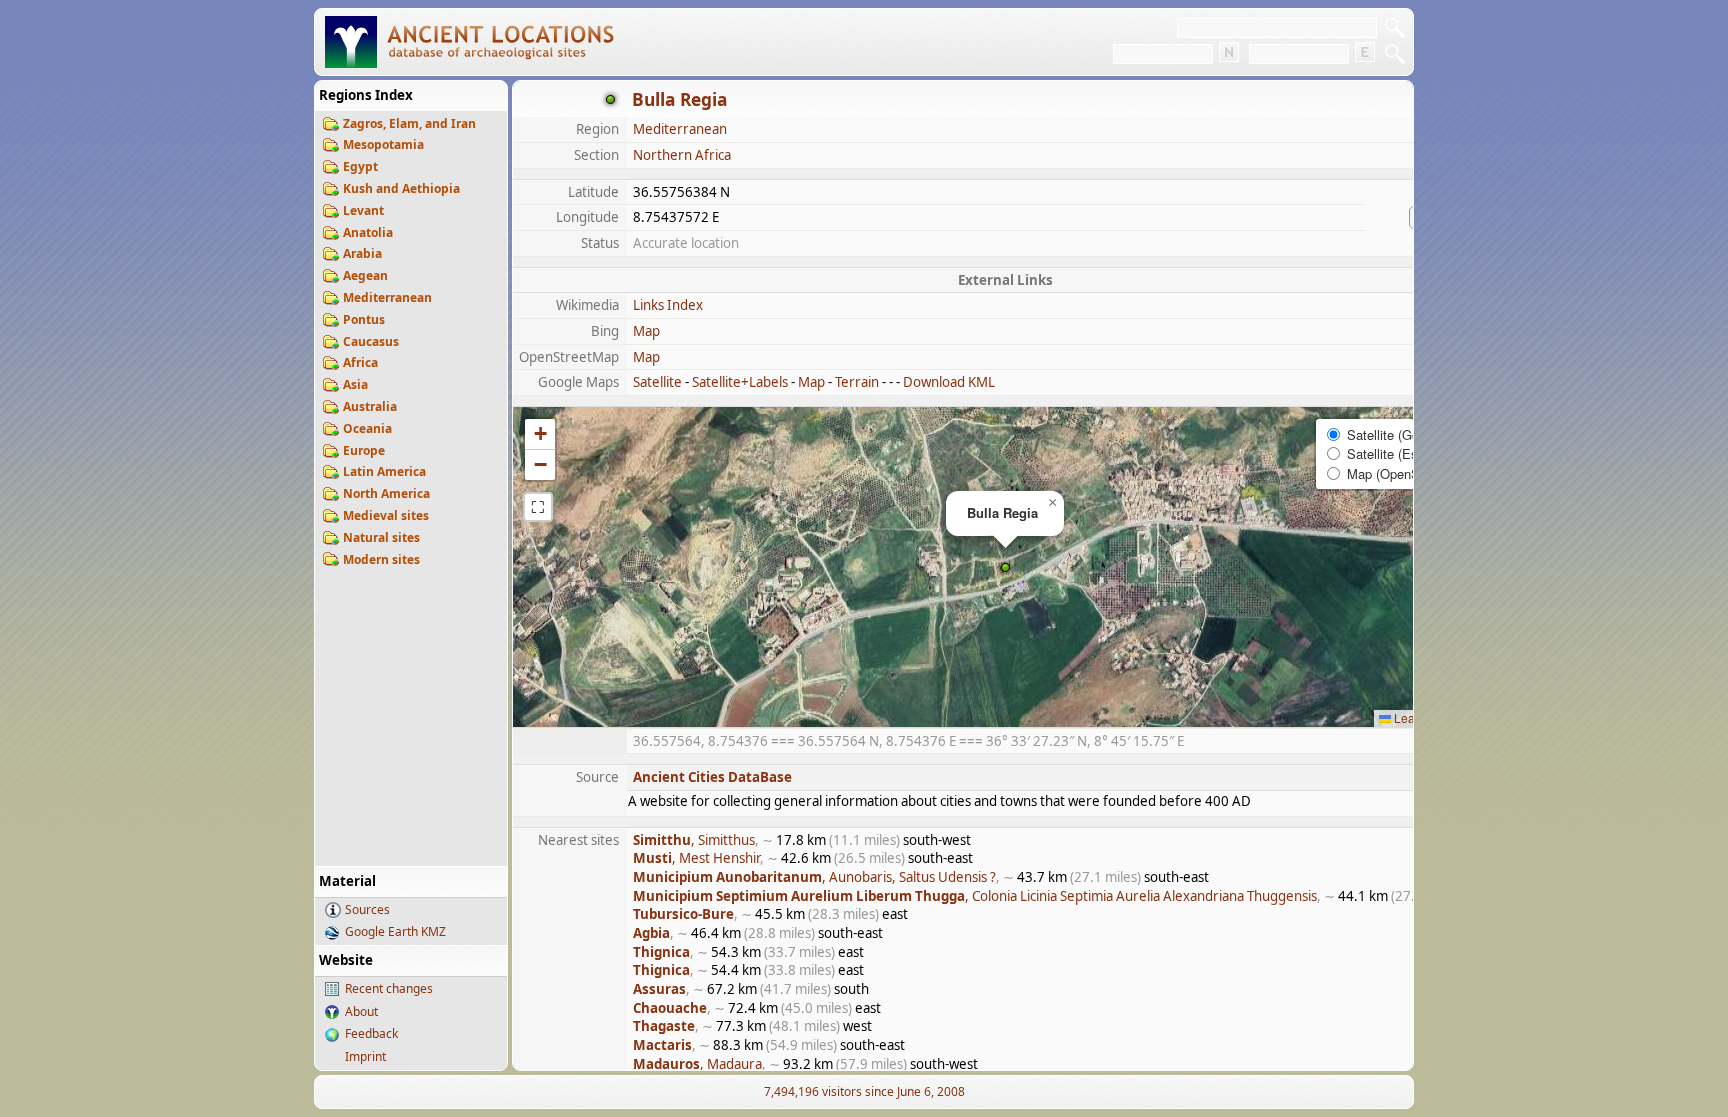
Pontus (364, 319)
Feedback (371, 1033)
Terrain (857, 382)
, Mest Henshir (696, 858)
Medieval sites (386, 515)
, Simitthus (694, 840)
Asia (355, 384)
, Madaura (697, 1064)
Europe (364, 450)
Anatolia (368, 232)
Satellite (657, 382)
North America (386, 493)
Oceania (367, 428)
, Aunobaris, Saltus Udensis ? (814, 877)
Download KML (949, 382)
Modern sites (381, 559)
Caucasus (371, 341)
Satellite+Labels (740, 382)
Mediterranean (387, 297)
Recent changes (389, 988)
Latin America (384, 471)
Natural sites (381, 537)
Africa (360, 362)
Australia (370, 406)
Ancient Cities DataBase (712, 777)
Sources (367, 909)
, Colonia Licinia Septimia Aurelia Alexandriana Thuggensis (975, 896)
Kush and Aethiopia (401, 188)
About (361, 1011)
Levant (363, 210)
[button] (1005, 567)
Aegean (365, 275)
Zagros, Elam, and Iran (409, 123)
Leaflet (1411, 717)
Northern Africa (682, 155)
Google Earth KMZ (395, 931)
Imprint (365, 1056)
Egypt (360, 166)
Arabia (362, 253)
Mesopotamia (383, 144)
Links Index (668, 305)
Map (646, 331)
